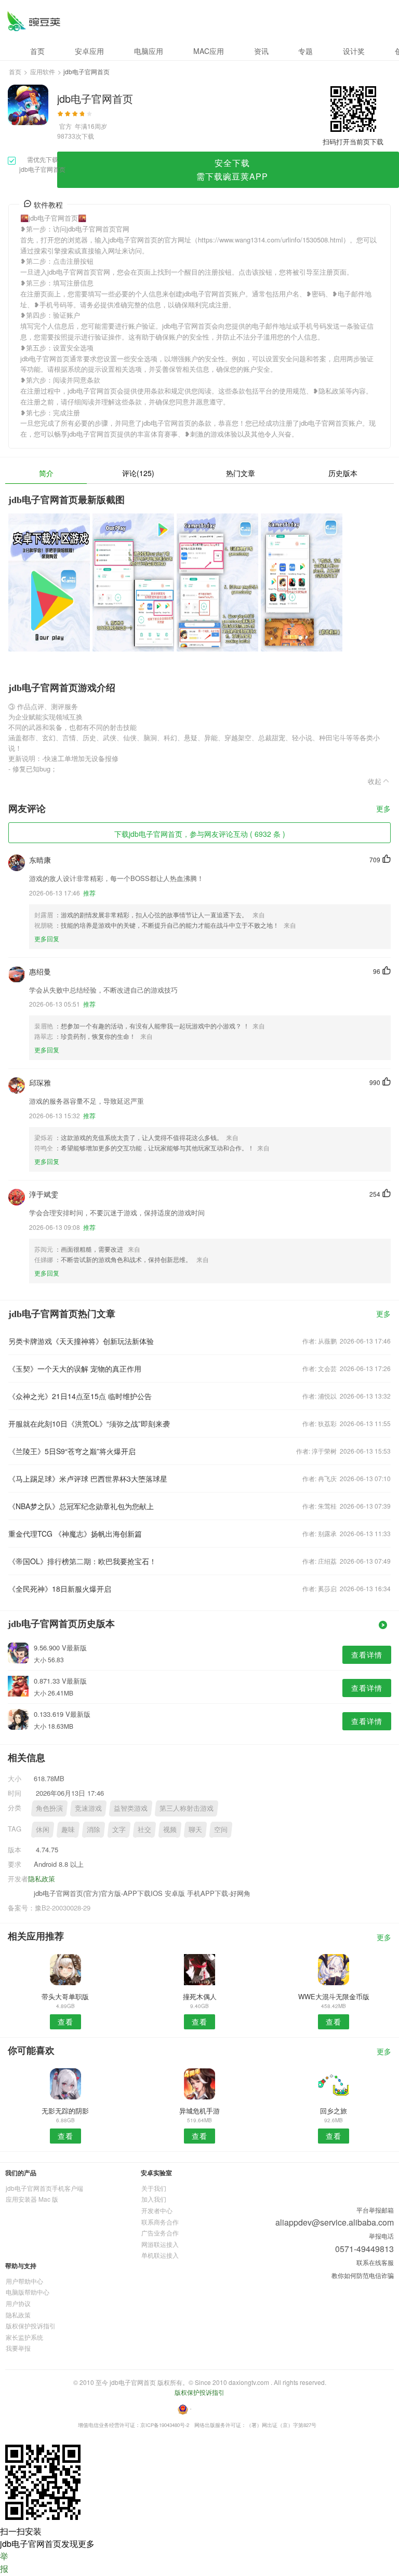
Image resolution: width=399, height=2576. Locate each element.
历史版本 (343, 473)
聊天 (195, 1829)
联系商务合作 (160, 2222)
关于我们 (154, 2188)
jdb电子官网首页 (34, 21)
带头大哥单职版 (65, 1996)
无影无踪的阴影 (65, 2111)
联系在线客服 (375, 2262)
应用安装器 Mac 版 (32, 2199)
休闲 (43, 1829)
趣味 (68, 1829)
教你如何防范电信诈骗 (363, 2275)
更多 (383, 809)
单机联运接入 (160, 2255)
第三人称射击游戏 (187, 1808)
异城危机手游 (199, 2111)
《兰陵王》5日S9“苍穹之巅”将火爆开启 (72, 1451)
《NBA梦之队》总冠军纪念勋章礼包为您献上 (81, 1506)
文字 (119, 1829)
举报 (4, 2562)
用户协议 (18, 2303)
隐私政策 (42, 1879)
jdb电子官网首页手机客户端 (44, 2188)
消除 (94, 1829)
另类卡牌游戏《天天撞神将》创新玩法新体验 (81, 1341)
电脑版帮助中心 (28, 2292)
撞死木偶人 (200, 1996)
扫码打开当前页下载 (353, 141)
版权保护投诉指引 (31, 2326)
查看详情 (367, 1655)
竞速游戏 (88, 1808)
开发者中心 (157, 2210)
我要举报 (18, 2348)
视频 (170, 1829)
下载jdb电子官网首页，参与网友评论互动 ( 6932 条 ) (200, 834)
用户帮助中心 (24, 2281)
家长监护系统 (24, 2337)
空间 (221, 1829)
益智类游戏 (131, 1808)
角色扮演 (49, 1808)
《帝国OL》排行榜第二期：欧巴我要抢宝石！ (82, 1561)
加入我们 (154, 2199)
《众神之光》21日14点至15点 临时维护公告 (80, 1396)
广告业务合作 (160, 2233)
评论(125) (138, 473)
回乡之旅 (334, 2111)
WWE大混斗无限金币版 (334, 1996)
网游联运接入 (160, 2244)
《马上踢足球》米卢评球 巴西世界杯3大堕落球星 (88, 1479)
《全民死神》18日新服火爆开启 (60, 1589)
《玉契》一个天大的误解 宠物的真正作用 (75, 1368)
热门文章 (241, 473)
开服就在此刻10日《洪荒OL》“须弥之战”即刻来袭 (89, 1423)
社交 (144, 1829)
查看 (65, 2022)
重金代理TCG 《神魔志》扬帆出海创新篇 (75, 1534)
